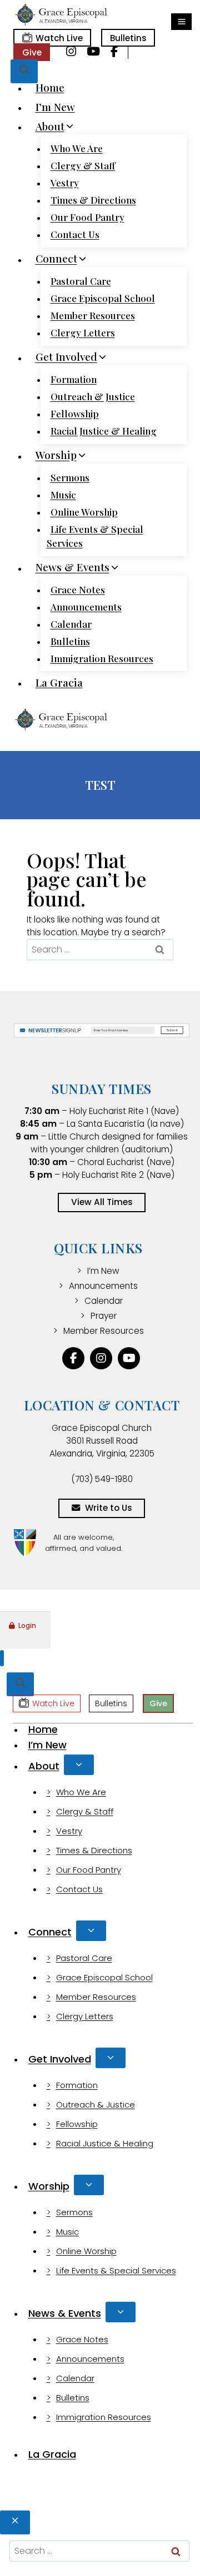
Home (50, 87)
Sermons (70, 477)
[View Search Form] (24, 71)
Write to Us (109, 1508)
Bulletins (128, 38)
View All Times (102, 1202)
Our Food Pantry (87, 217)
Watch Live (59, 38)
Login (27, 1625)
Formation (74, 379)
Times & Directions (93, 200)
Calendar (71, 624)
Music (63, 495)
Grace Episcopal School (103, 298)
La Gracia (59, 682)
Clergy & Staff (83, 165)
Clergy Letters (83, 332)
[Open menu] (181, 22)
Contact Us (75, 234)
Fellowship (75, 414)
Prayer (104, 1316)
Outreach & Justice (93, 396)
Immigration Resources (102, 658)
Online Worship (84, 512)
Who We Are (77, 148)
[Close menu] (2, 1658)
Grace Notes (78, 589)
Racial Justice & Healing (104, 431)
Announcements (86, 607)
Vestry (65, 183)
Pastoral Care (81, 281)
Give (32, 52)
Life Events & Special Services (95, 536)
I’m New (55, 107)
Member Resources (93, 315)
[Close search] (15, 2522)
